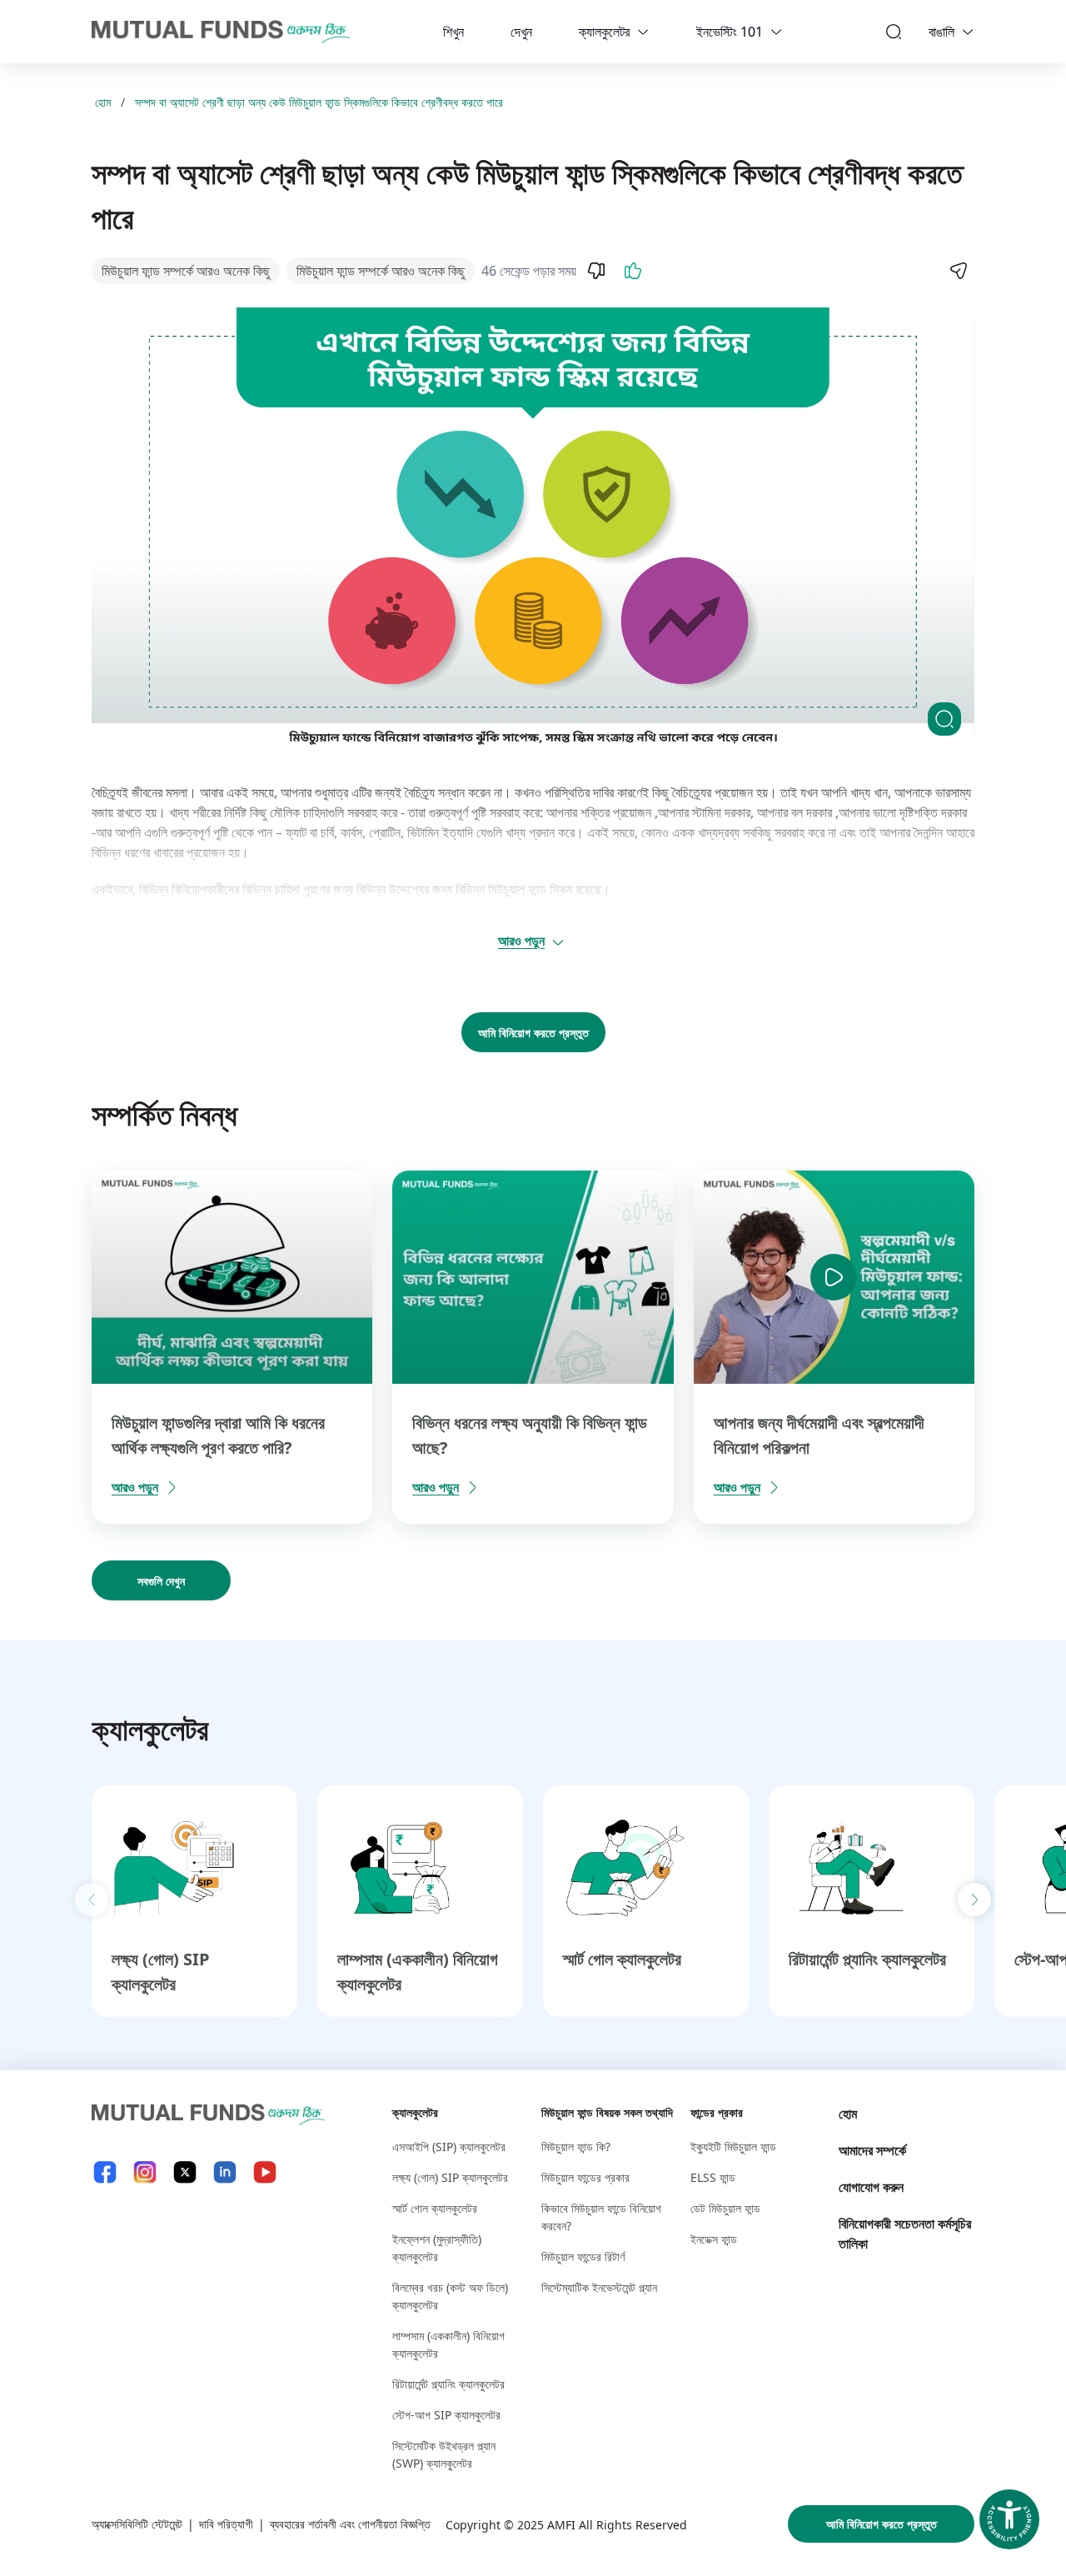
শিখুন (453, 32)
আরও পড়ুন (521, 941)
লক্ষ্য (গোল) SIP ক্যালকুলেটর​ (450, 2177)
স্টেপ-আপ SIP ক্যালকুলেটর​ (446, 2415)
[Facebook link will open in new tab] (105, 2172)
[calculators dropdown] (643, 32)
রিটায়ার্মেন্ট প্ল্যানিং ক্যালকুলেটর (867, 1959)
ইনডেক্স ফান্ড (714, 2239)
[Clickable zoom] (944, 719)
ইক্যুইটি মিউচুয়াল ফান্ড (733, 2147)
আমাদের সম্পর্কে (872, 2150)
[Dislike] (596, 271)
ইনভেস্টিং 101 (730, 32)
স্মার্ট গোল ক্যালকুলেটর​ (622, 1959)
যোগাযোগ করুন (871, 2187)
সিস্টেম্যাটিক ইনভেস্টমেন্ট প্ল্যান (599, 2287)
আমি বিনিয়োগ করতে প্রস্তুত (533, 1033)
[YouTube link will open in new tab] (265, 2172)
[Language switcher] (968, 32)
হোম (103, 102)
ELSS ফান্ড (713, 2177)
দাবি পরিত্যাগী (226, 2524)
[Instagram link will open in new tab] (145, 2172)
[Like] (633, 271)
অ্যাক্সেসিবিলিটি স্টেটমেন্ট (137, 2524)
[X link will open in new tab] (185, 2172)
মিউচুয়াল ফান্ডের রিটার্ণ (583, 2256)
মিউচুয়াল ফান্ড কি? (576, 2147)
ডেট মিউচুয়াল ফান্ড (725, 2208)
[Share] (958, 271)
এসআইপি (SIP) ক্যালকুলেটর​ (449, 2147)
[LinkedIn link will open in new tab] (225, 2172)
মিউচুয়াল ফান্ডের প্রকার (585, 2177)
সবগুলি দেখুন (161, 1581)
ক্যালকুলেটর (604, 32)
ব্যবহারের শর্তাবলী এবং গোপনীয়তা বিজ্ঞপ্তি (350, 2524)
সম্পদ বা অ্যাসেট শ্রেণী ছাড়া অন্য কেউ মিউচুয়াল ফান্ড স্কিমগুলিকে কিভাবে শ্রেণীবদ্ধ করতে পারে (319, 102)
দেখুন (521, 32)
